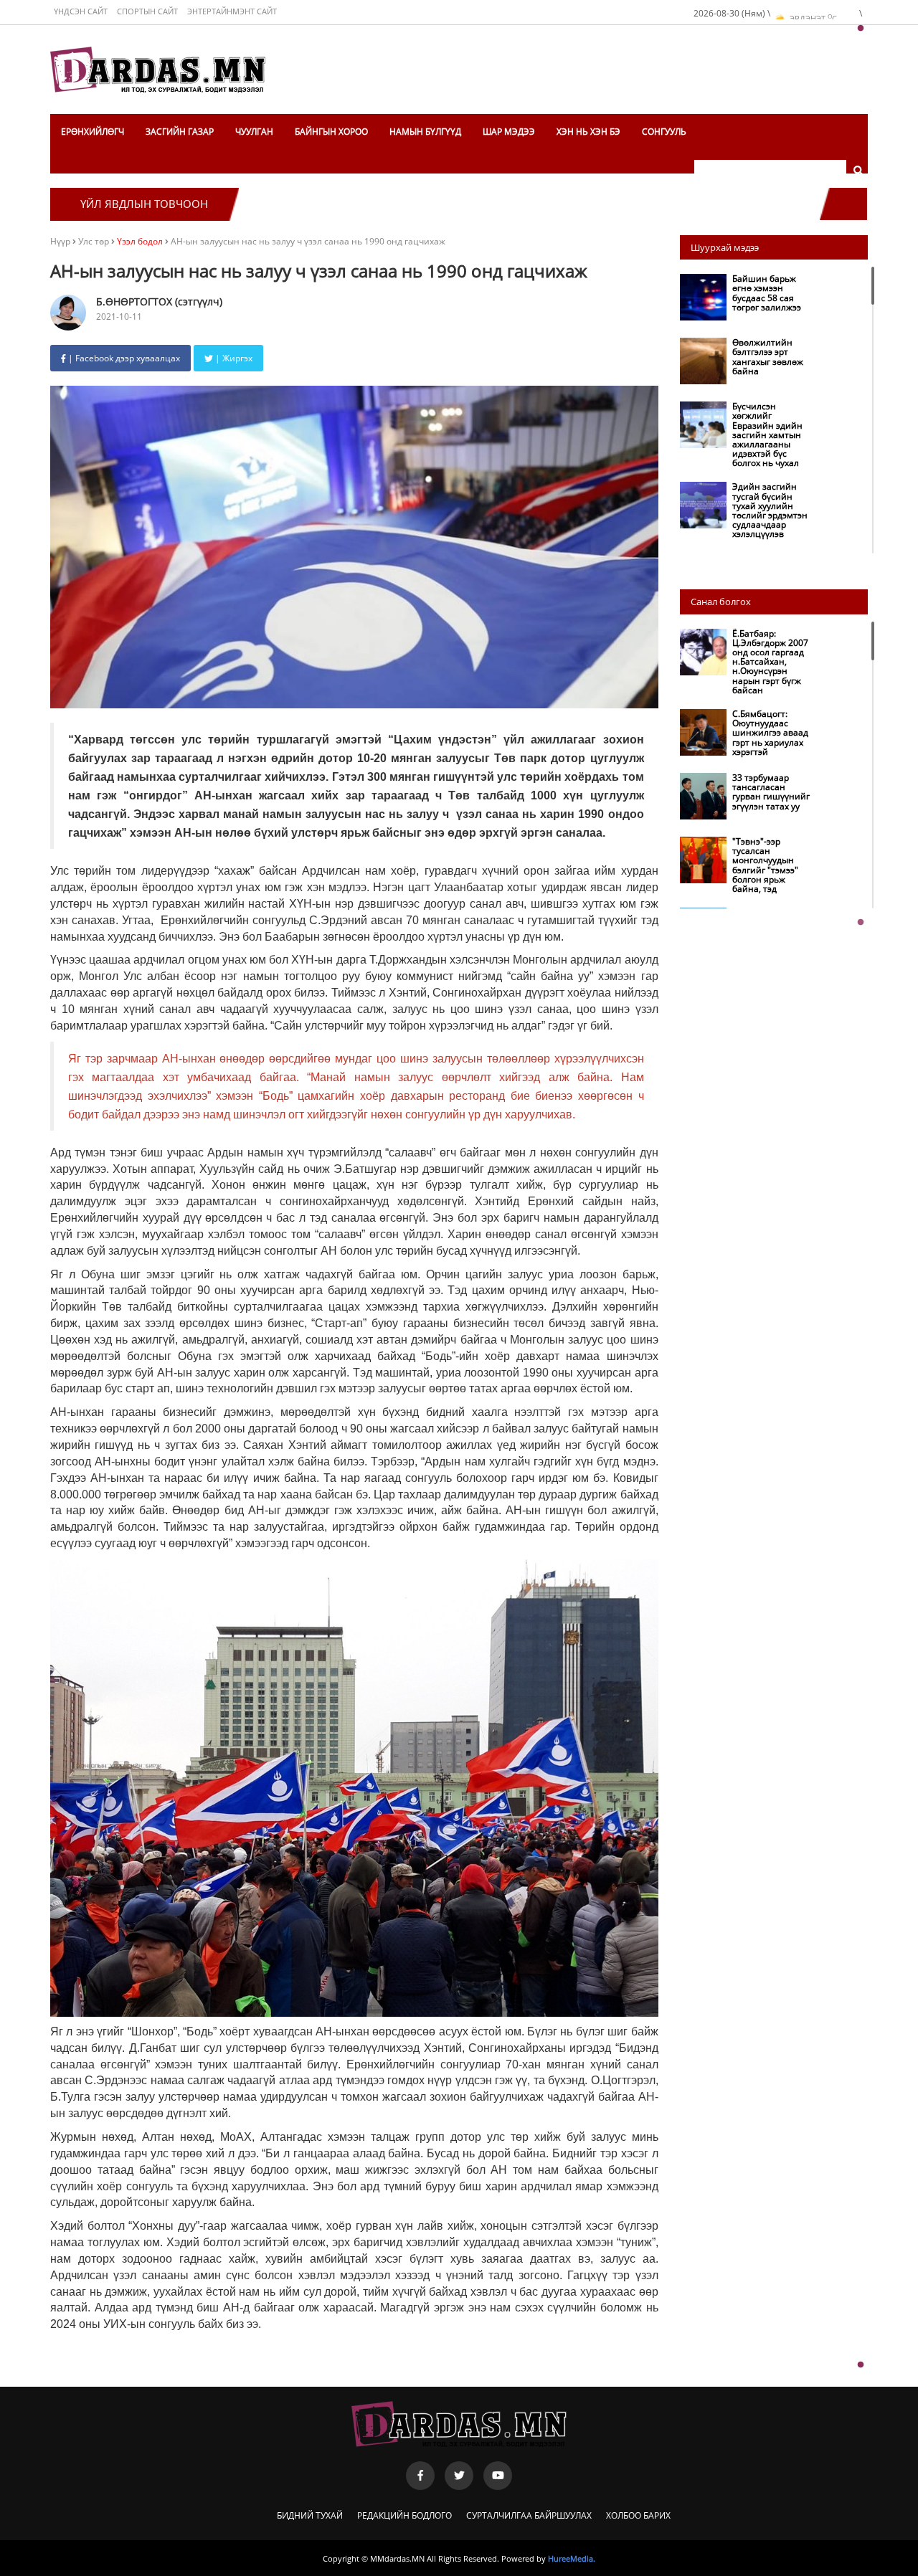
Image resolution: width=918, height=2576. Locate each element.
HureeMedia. (572, 2558)
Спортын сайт (147, 11)
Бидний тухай (310, 2515)
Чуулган (254, 132)
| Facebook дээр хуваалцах (123, 358)
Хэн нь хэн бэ (588, 132)
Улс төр (95, 241)
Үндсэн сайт (81, 11)
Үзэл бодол (140, 241)
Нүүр (60, 241)
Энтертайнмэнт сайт (232, 11)
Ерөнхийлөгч (93, 132)
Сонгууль (664, 132)
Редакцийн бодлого (404, 2515)
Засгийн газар (180, 132)
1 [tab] (861, 29)
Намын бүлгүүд (425, 132)
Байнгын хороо (331, 132)
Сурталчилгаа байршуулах (529, 2515)
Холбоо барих (638, 2515)
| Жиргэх (233, 358)
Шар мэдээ (509, 132)
